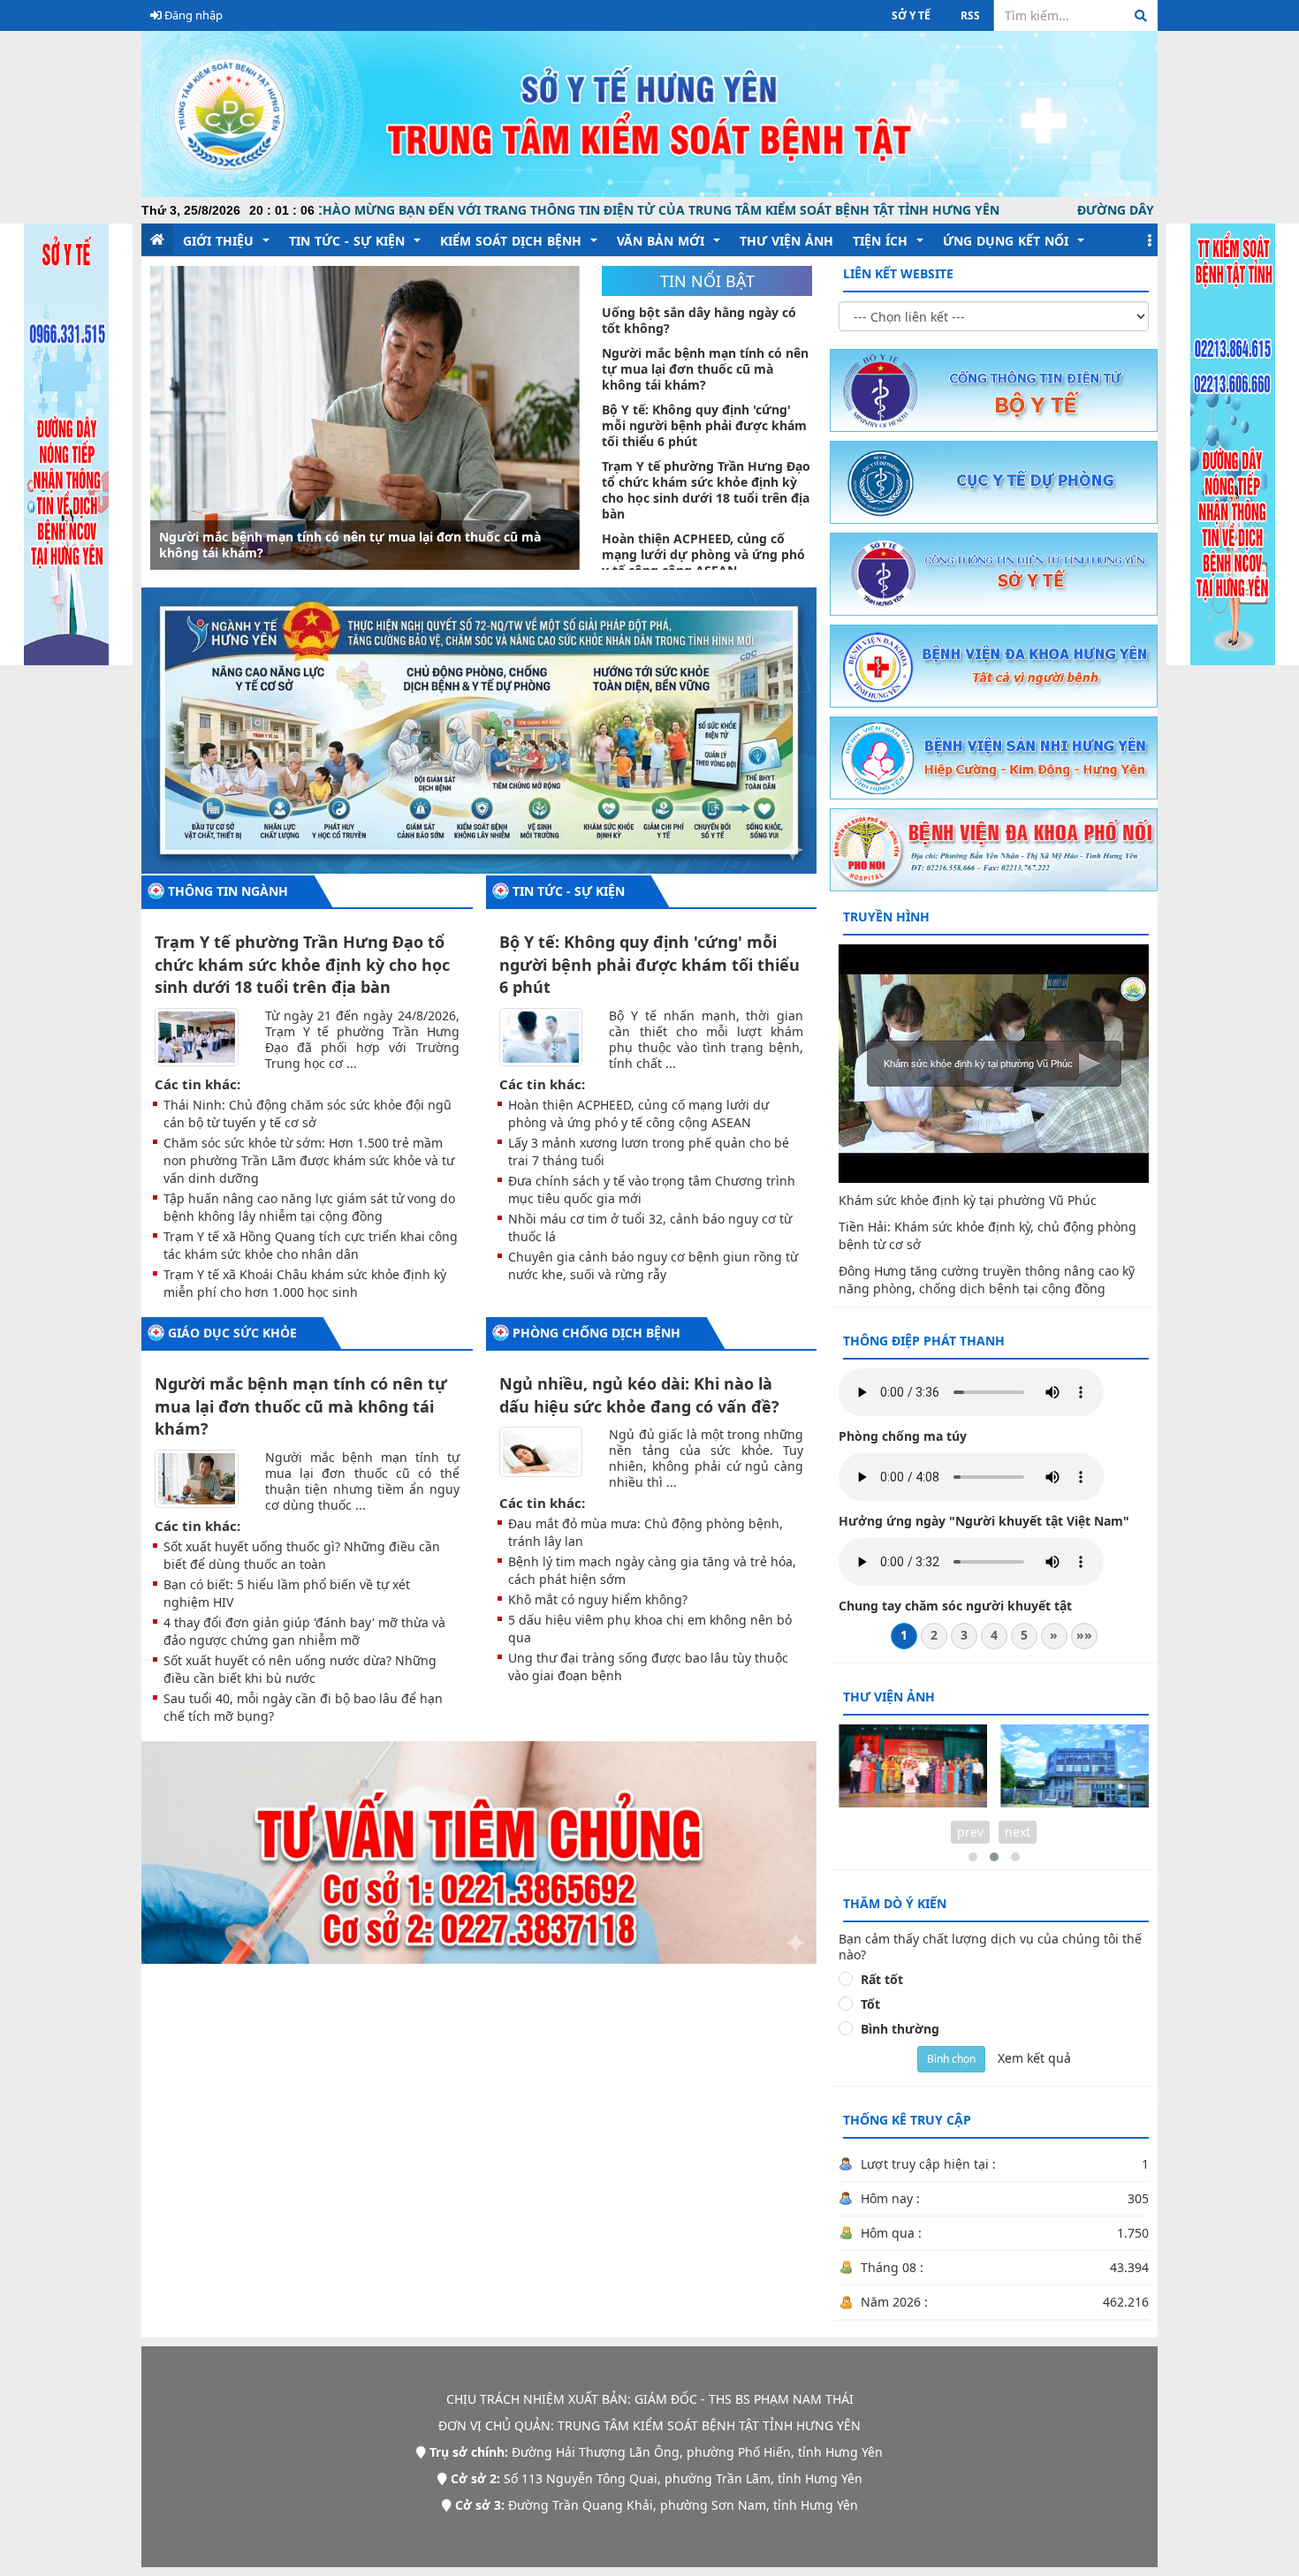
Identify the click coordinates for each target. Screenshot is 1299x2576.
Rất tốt (882, 1980)
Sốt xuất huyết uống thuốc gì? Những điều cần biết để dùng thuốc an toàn (302, 1555)
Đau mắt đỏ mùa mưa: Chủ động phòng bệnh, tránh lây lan (646, 1532)
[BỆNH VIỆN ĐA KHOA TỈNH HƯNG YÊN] (994, 665)
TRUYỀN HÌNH (886, 917)
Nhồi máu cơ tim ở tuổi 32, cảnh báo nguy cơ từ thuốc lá (650, 1227)
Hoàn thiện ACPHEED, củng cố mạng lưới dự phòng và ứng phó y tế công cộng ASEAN (638, 1114)
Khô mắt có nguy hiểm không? (598, 1599)
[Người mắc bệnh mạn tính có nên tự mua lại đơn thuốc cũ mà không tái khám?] (197, 1477)
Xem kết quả (1034, 2058)
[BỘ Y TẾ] (994, 389)
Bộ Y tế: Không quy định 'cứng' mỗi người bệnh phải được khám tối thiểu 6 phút (358, 545)
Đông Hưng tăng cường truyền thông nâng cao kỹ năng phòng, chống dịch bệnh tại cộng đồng (987, 1280)
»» (1084, 1635)
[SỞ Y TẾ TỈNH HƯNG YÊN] (994, 573)
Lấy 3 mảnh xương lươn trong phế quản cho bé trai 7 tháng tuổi (649, 1152)
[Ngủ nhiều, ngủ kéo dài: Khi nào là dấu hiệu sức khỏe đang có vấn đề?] (541, 1451)
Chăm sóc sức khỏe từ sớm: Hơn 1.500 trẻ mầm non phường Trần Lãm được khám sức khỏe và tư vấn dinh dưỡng (309, 1160)
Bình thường (900, 2029)
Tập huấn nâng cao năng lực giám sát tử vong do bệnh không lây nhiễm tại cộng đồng (309, 1207)
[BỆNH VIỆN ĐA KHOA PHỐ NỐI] (994, 849)
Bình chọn (951, 2059)
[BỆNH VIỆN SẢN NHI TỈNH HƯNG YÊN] (994, 757)
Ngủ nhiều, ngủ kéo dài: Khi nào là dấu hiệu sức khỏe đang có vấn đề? (639, 1395)
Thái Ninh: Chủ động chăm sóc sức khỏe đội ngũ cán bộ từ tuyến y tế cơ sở (308, 1114)
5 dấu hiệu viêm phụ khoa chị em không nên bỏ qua (650, 1629)
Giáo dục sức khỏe (232, 1333)
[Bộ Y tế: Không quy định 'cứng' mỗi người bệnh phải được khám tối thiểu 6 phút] (365, 418)
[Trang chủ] (649, 113)
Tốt (870, 2004)
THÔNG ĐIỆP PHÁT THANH (924, 1341)
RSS (970, 15)
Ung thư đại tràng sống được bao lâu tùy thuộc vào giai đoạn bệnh (648, 1667)
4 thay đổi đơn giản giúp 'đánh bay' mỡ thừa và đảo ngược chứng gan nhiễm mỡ (304, 1631)
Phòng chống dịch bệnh (596, 1333)
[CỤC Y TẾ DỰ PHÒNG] (994, 481)
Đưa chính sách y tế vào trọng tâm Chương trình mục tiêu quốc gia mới (652, 1190)
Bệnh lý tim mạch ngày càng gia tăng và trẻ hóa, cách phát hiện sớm (652, 1570)
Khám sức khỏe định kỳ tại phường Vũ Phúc (968, 1200)
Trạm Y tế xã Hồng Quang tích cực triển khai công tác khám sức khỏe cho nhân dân (311, 1245)
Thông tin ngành (228, 891)
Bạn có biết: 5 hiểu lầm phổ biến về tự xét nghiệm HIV (287, 1593)
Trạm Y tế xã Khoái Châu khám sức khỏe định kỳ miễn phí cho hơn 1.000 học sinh (305, 1283)
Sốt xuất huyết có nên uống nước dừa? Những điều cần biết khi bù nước (300, 1669)
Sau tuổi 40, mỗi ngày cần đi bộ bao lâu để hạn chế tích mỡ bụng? (303, 1707)
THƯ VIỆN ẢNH (889, 1697)
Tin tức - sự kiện (569, 891)
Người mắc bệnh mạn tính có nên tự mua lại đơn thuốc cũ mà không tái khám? (301, 1406)
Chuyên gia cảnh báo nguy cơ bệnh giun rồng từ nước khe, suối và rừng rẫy (653, 1265)
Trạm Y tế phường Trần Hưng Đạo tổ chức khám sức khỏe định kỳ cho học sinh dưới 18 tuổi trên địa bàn (302, 964)
